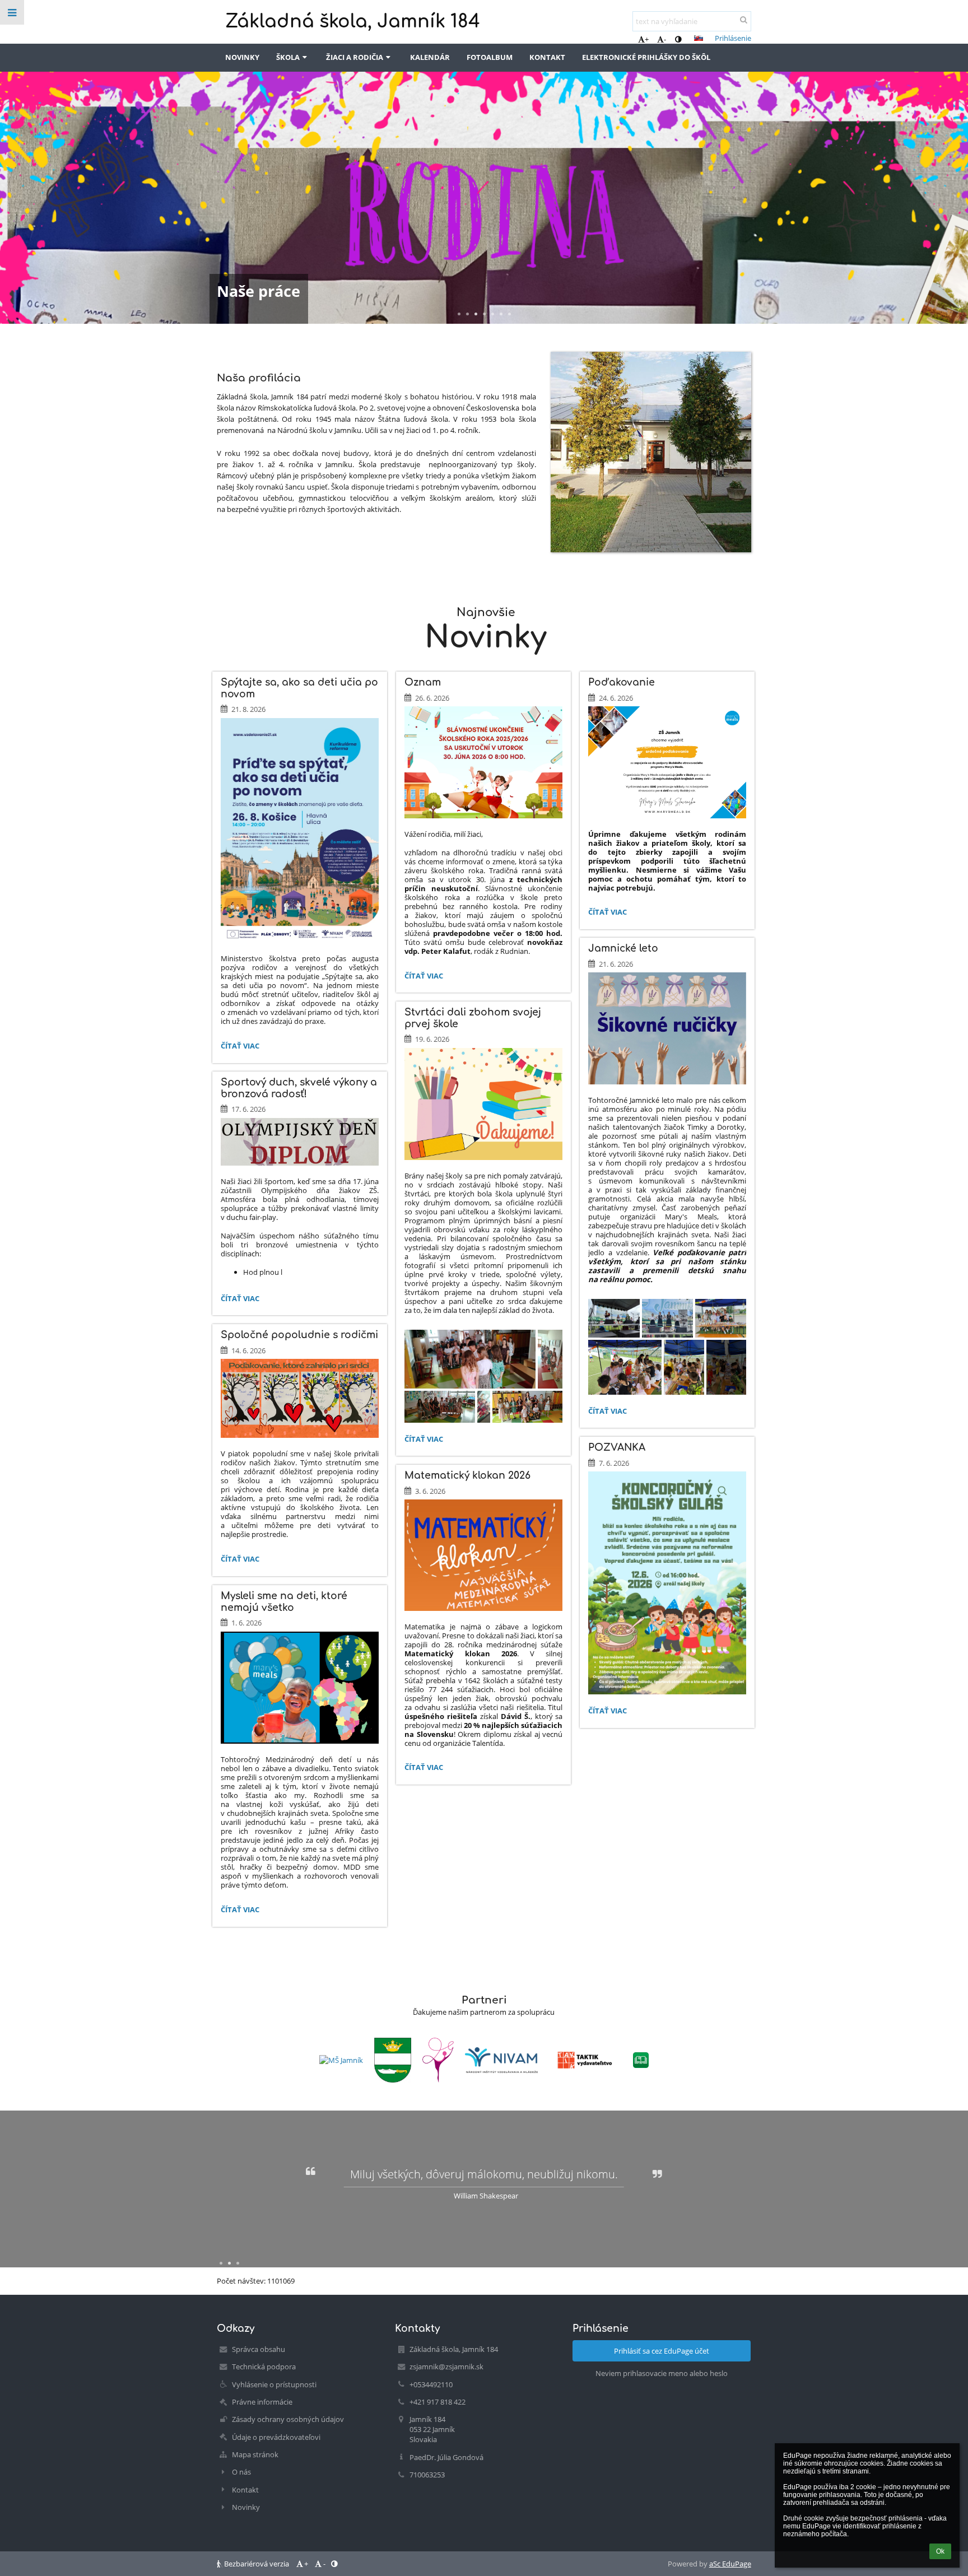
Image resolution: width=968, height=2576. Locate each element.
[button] (678, 39)
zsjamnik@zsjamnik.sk (446, 2367)
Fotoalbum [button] (490, 57)
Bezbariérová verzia (257, 2564)
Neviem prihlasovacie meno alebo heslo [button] (662, 2373)
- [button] (665, 39)
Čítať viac (240, 1047)
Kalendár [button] (430, 57)
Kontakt (245, 2490)
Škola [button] (288, 57)
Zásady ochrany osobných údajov (288, 2419)
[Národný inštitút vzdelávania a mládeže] (501, 2060)
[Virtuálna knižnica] (641, 2060)
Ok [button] (940, 2551)
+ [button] (647, 39)
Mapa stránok (255, 2454)
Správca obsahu (259, 2349)
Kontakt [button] (547, 57)
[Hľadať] (744, 20)
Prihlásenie (733, 38)
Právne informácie (262, 2402)
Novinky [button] (242, 57)
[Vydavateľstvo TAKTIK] (585, 2060)
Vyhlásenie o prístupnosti (274, 2384)
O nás (241, 2472)
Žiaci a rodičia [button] (355, 57)
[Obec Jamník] (393, 2060)
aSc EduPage (730, 2564)
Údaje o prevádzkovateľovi (276, 2437)
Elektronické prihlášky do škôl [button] (646, 57)
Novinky (246, 2507)
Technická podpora (264, 2367)
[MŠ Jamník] (341, 2060)
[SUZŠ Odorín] (438, 2060)
